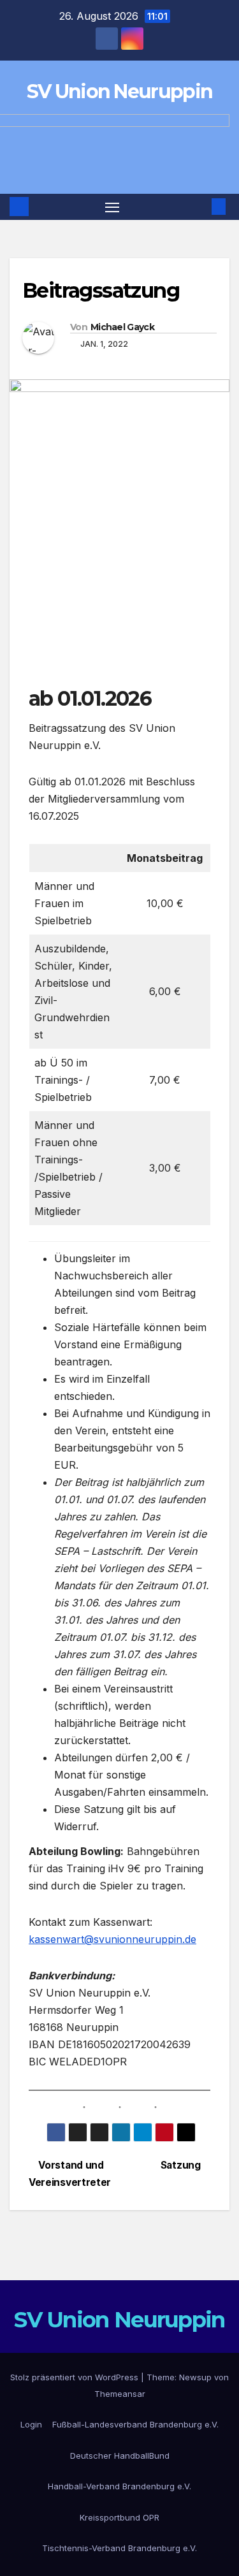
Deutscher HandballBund (120, 2456)
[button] (199, 207)
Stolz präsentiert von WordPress (76, 2377)
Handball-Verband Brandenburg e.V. (119, 2486)
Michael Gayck (122, 327)
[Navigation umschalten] (112, 207)
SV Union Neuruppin (119, 91)
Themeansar (120, 2394)
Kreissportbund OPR (119, 2517)
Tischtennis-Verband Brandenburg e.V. (119, 2548)
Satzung (182, 2165)
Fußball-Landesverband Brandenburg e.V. (135, 2424)
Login (31, 2424)
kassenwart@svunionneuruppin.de (112, 1939)
